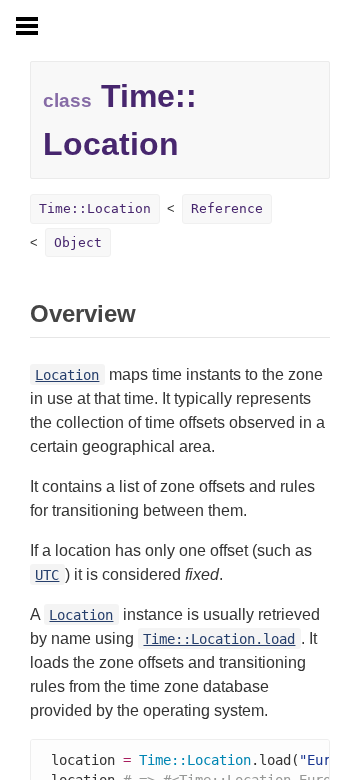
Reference (227, 208)
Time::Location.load (219, 639)
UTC (47, 575)
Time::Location (95, 208)
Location (67, 375)
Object (78, 242)
